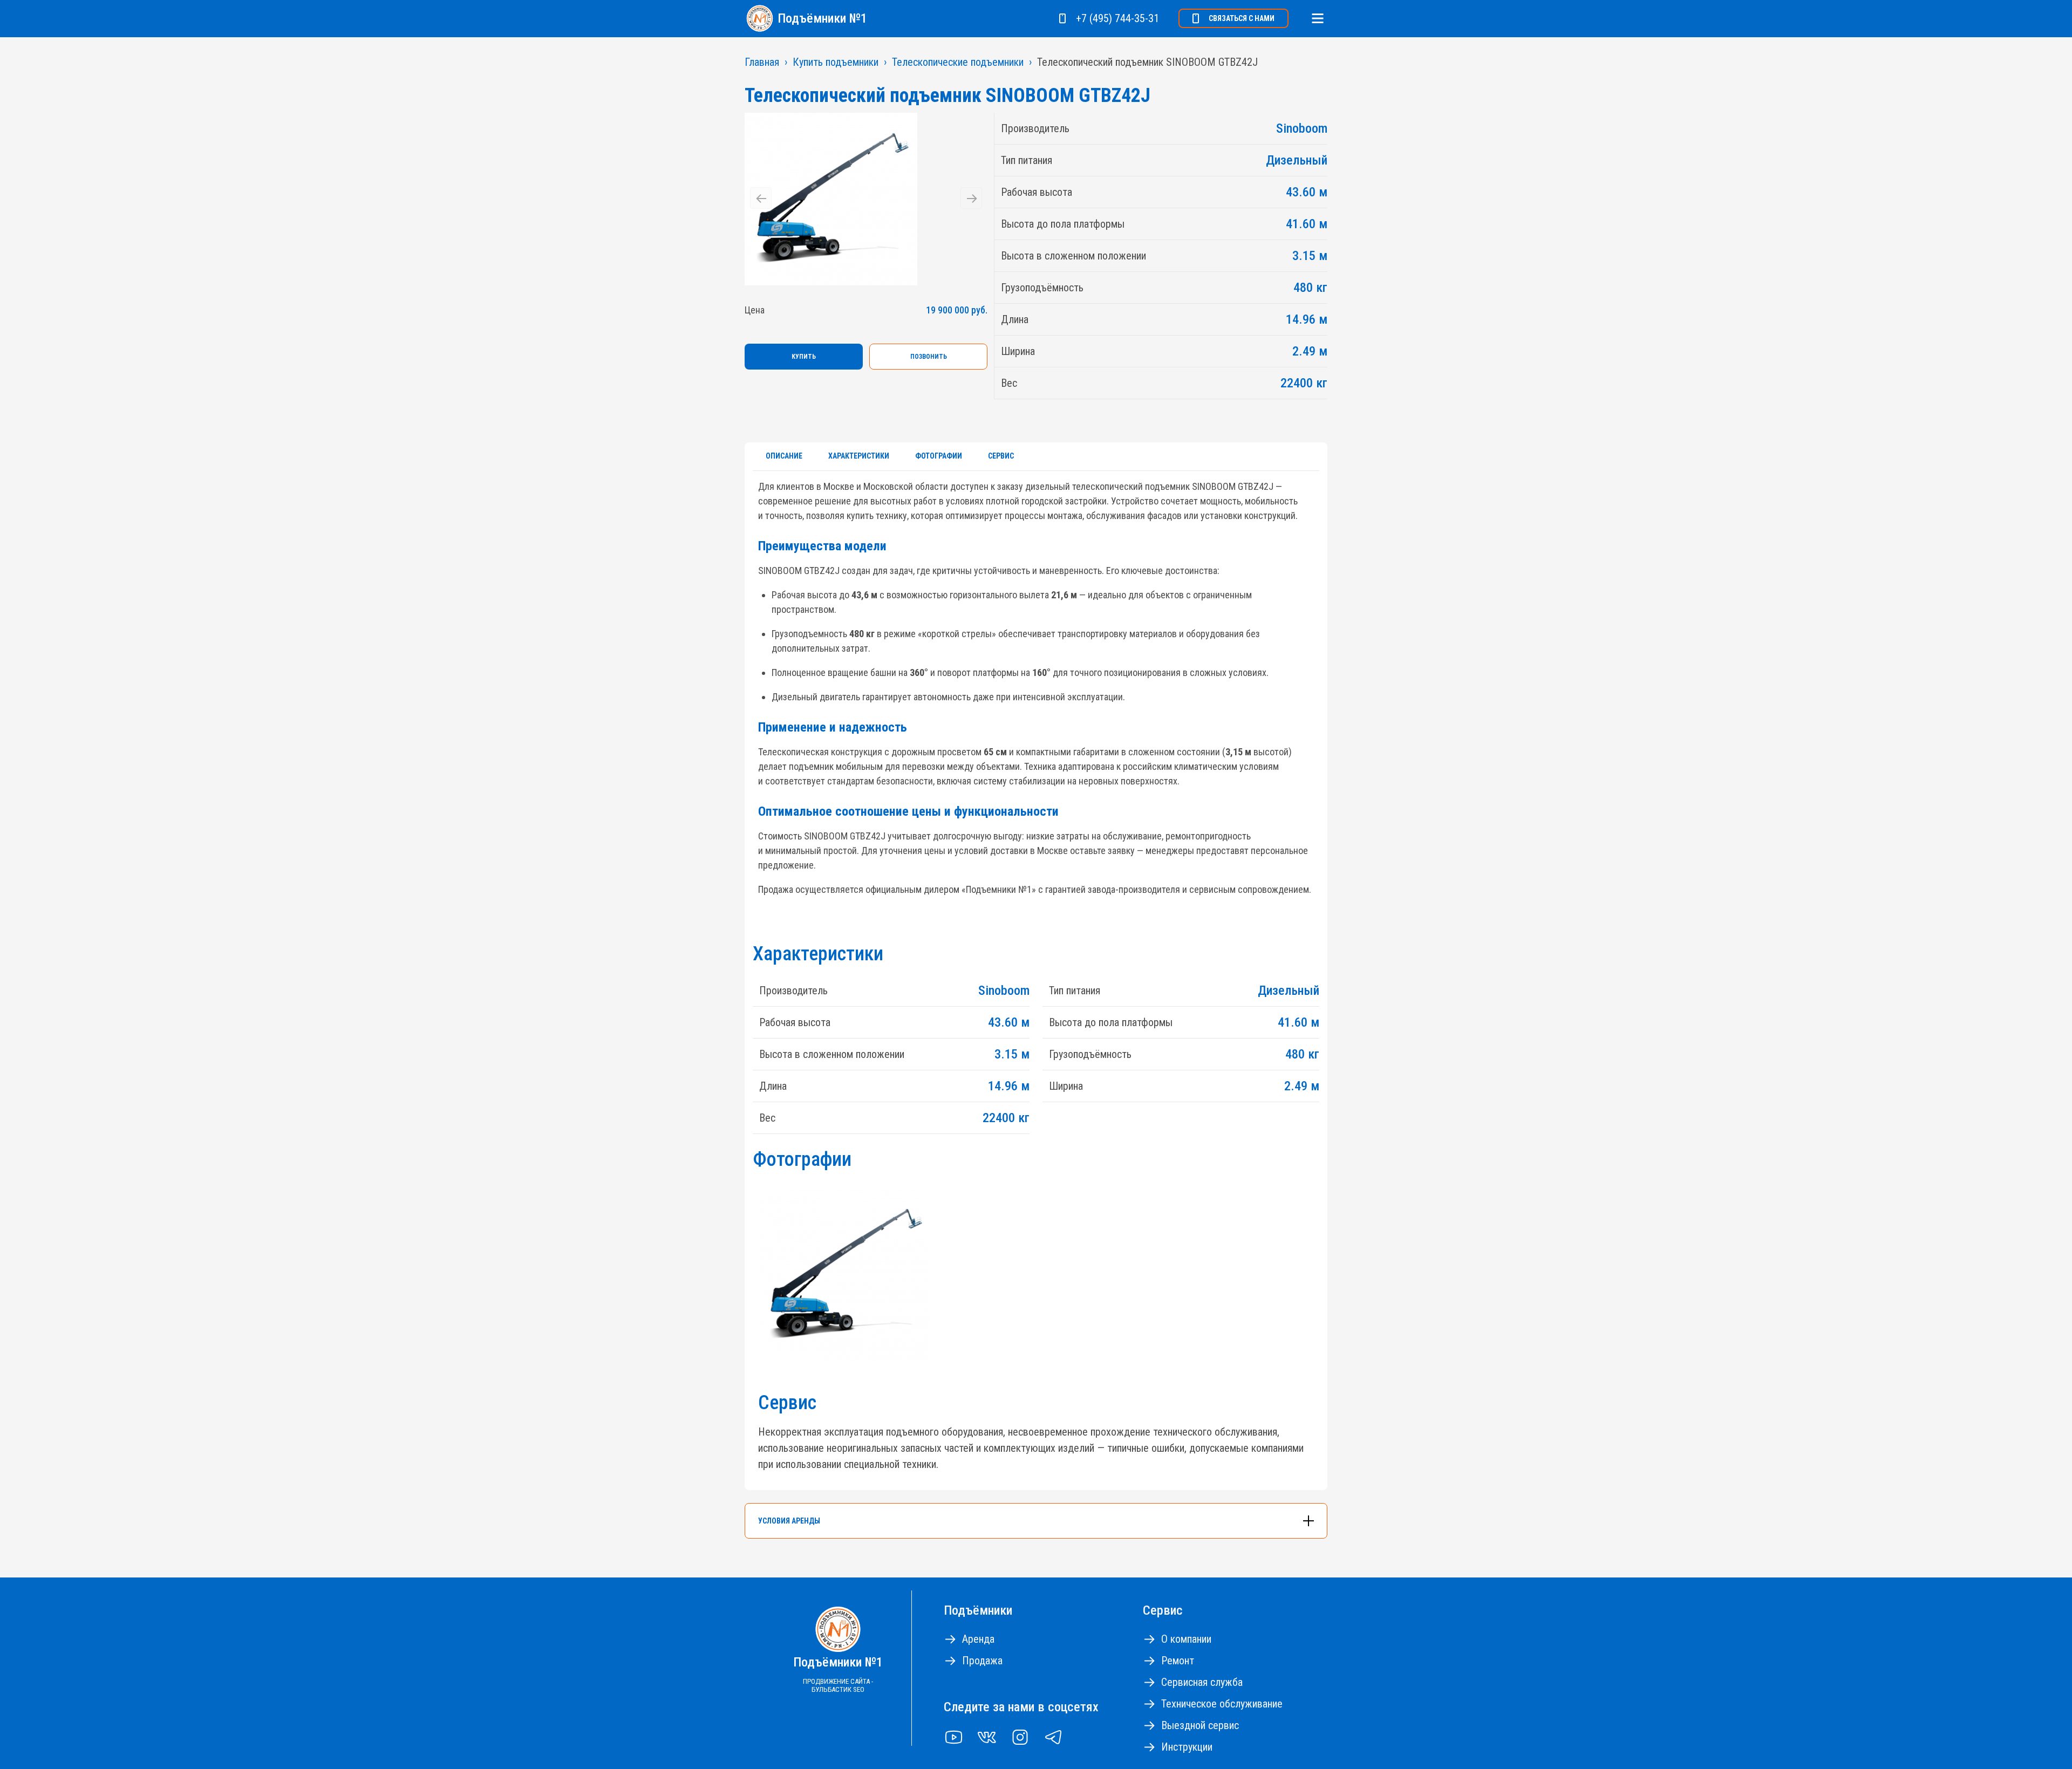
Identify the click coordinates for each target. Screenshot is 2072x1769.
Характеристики (859, 456)
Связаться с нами (1242, 18)
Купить (804, 357)
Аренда (978, 1639)
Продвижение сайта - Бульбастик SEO (838, 1685)
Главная (762, 62)
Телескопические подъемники (958, 62)
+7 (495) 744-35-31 (1117, 18)
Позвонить (929, 357)
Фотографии (939, 456)
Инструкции (1187, 1747)
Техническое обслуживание (1222, 1704)
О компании (1186, 1639)
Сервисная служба (1202, 1682)
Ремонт (1178, 1661)
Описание (784, 456)
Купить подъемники (836, 62)
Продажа (982, 1661)
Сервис (1001, 456)
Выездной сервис (1200, 1725)
